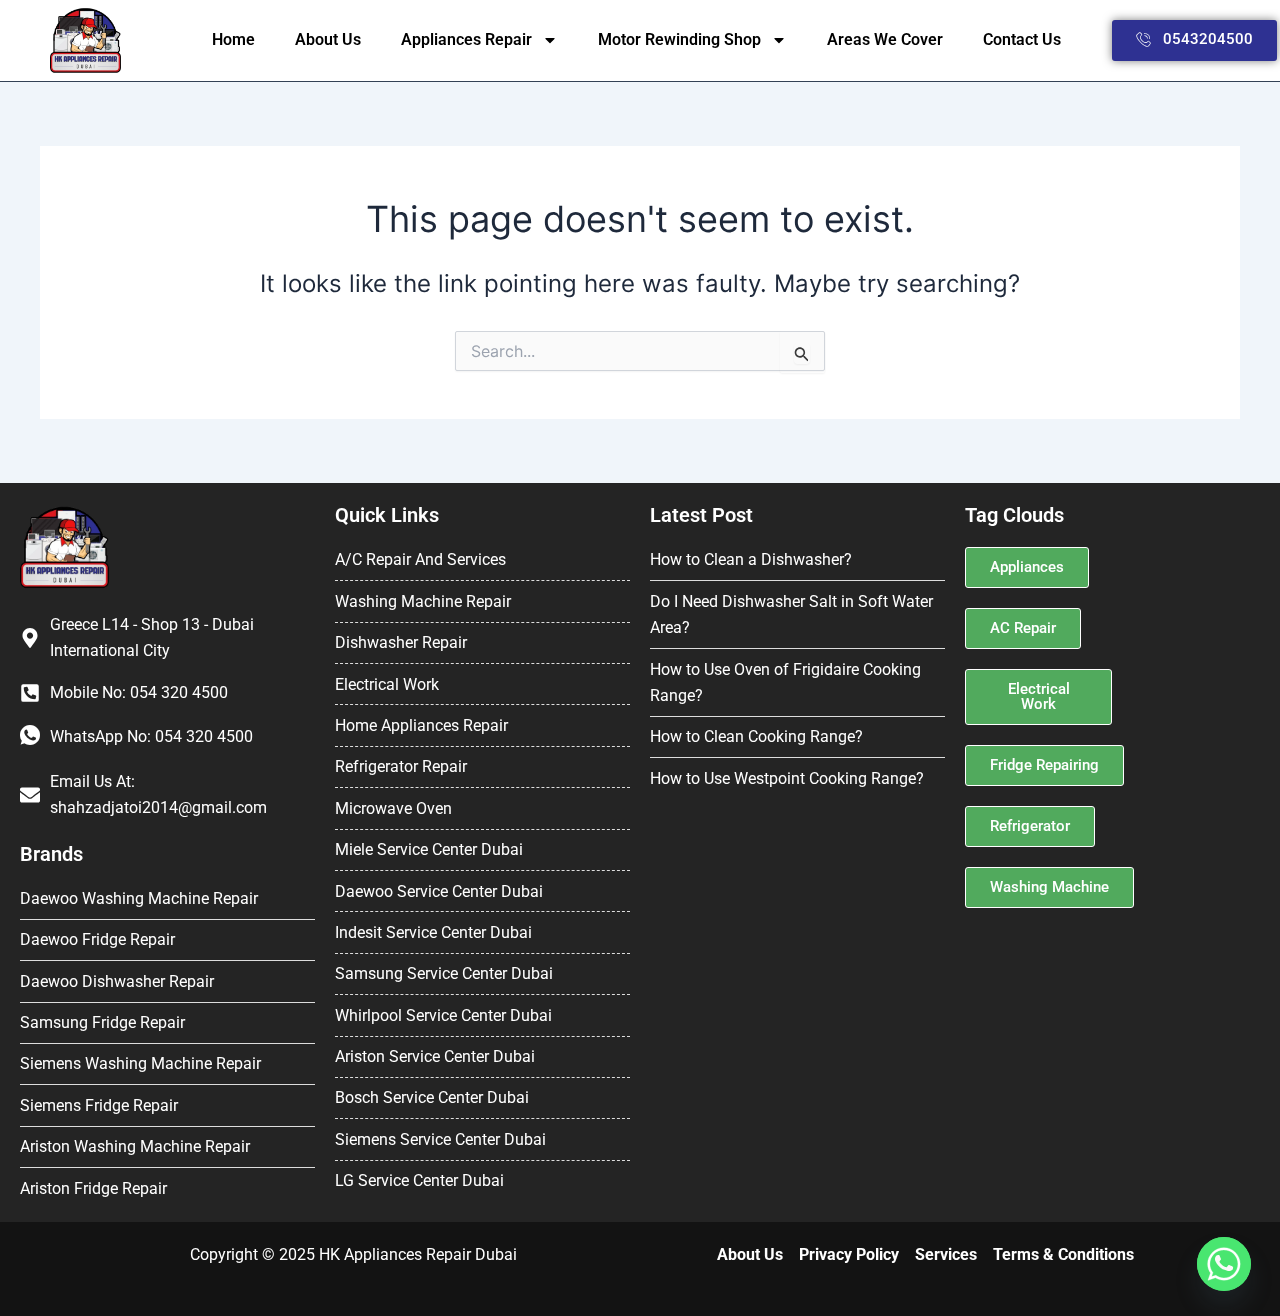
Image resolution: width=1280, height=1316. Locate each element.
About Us (328, 39)
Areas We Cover (885, 39)
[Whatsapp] (1224, 1264)
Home (233, 39)
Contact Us (1022, 39)
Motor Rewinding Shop (679, 39)
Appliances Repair (466, 39)
